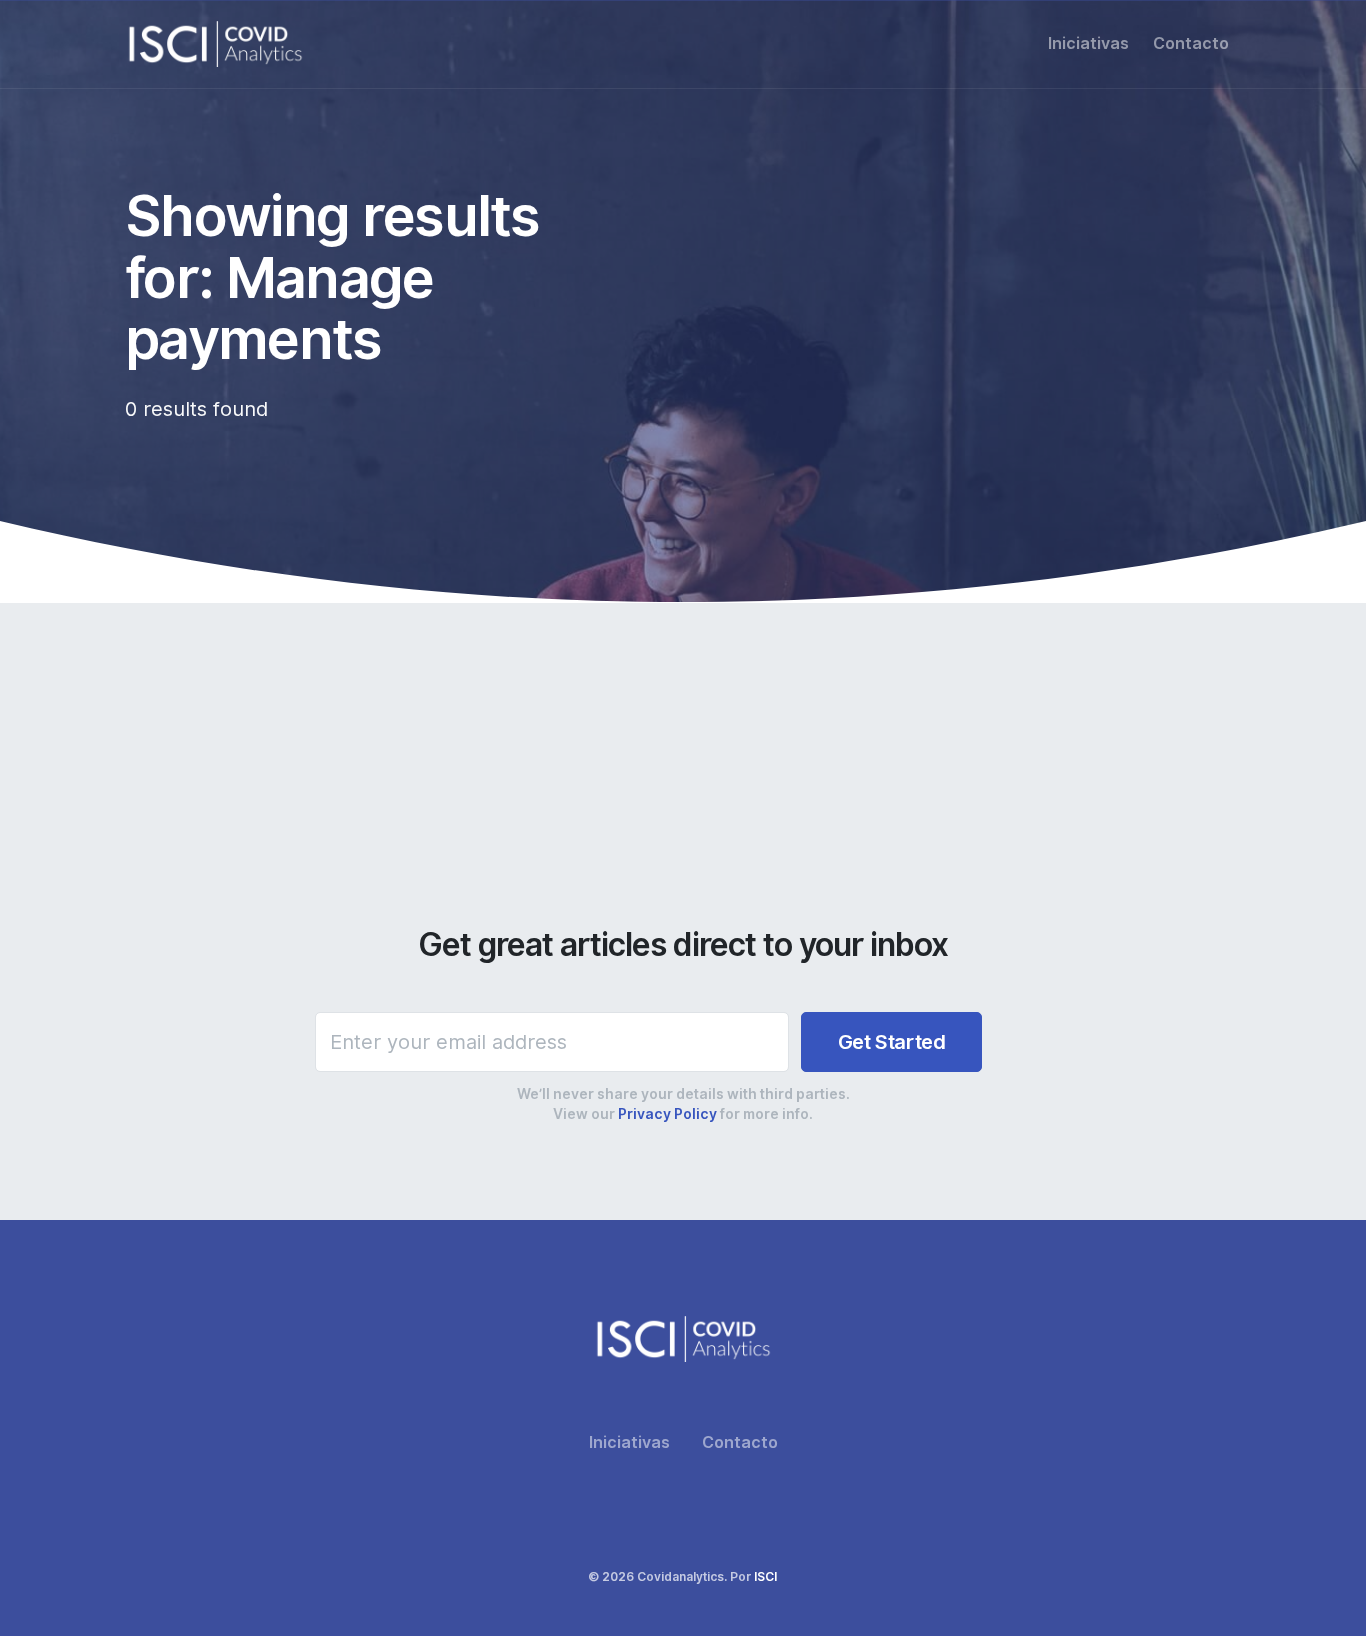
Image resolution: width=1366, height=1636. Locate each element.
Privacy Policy (667, 1114)
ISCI (765, 1576)
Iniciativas (1088, 43)
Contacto (1191, 43)
